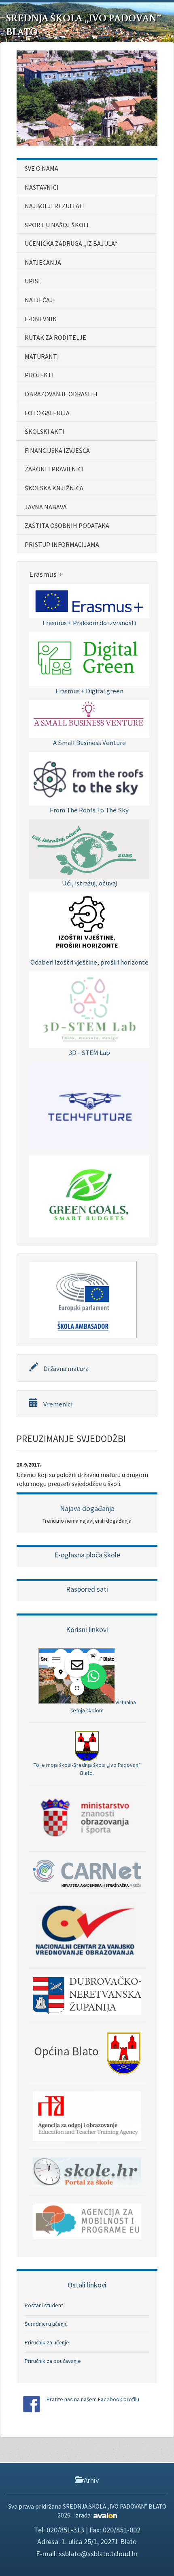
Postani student (44, 2305)
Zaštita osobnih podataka (67, 525)
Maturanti (42, 356)
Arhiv (91, 2480)
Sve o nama (41, 168)
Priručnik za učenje (47, 2342)
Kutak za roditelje (55, 337)
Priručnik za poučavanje (53, 2361)
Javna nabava (46, 507)
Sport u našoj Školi (57, 225)
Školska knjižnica (54, 488)
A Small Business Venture (89, 743)
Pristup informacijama (62, 544)
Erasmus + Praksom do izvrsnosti (89, 623)
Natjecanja (43, 262)
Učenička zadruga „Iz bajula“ (71, 243)
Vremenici (57, 1404)
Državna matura (65, 1369)
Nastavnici (42, 187)
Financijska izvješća (57, 450)
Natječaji (40, 300)
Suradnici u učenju (46, 2324)
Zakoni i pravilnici (54, 469)
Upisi (32, 281)
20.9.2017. (29, 1465)
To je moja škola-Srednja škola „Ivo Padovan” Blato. (87, 1769)
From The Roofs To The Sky (89, 810)
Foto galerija (47, 413)
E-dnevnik (41, 319)
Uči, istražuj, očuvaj (89, 883)
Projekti (39, 375)
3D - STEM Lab (89, 1053)
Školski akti (45, 431)
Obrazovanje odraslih (61, 394)
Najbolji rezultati (55, 206)
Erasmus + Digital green (89, 691)
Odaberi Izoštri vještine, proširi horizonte (89, 962)
